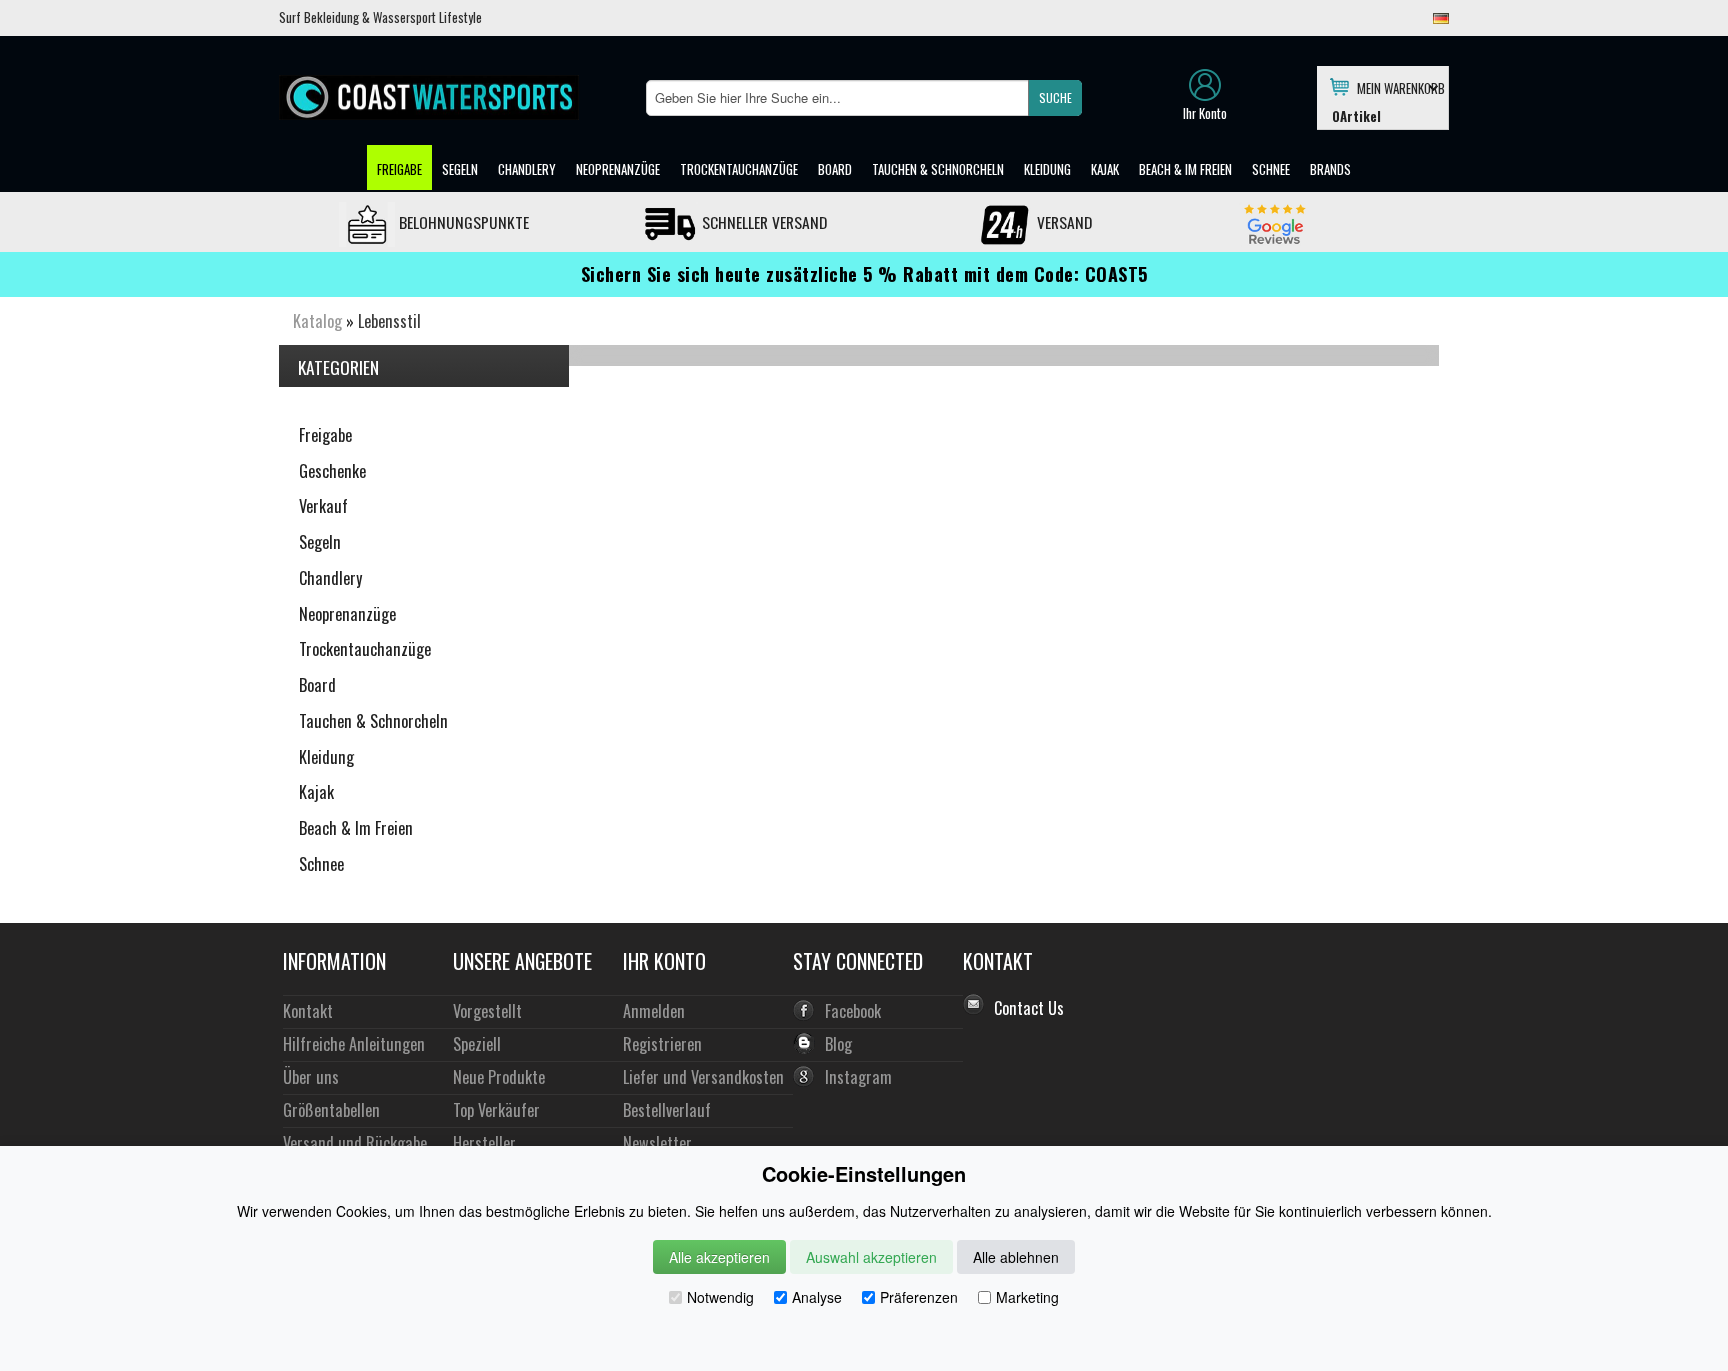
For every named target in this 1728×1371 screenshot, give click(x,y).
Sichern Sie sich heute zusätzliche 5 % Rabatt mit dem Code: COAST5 (864, 274)
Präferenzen (919, 1297)
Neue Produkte (499, 1076)
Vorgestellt (487, 1010)
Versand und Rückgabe (355, 1142)
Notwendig (720, 1297)
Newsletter (657, 1142)
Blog (838, 1043)
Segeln (460, 169)
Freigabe (399, 169)
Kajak (1105, 169)
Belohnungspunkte (462, 222)
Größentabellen (331, 1109)
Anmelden (654, 1010)
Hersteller (484, 1142)
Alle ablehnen (1016, 1257)
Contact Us (1029, 1008)
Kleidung (1047, 169)
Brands (1330, 169)
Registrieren (662, 1043)
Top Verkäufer (496, 1109)
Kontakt (308, 1010)
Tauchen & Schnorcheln (938, 169)
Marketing (1027, 1297)
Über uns (311, 1076)
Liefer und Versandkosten (703, 1076)
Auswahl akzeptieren (871, 1257)
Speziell (477, 1043)
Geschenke (332, 471)
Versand (1062, 222)
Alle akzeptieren (719, 1257)
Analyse (817, 1297)
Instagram (858, 1076)
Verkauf (323, 506)
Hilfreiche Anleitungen (354, 1043)
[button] (1055, 98)
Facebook (853, 1010)
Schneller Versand (762, 222)
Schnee (1271, 169)
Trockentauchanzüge (739, 169)
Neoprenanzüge (618, 169)
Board (835, 169)
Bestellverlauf (667, 1109)
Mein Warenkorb (1397, 87)
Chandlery (527, 169)
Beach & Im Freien (1185, 169)
